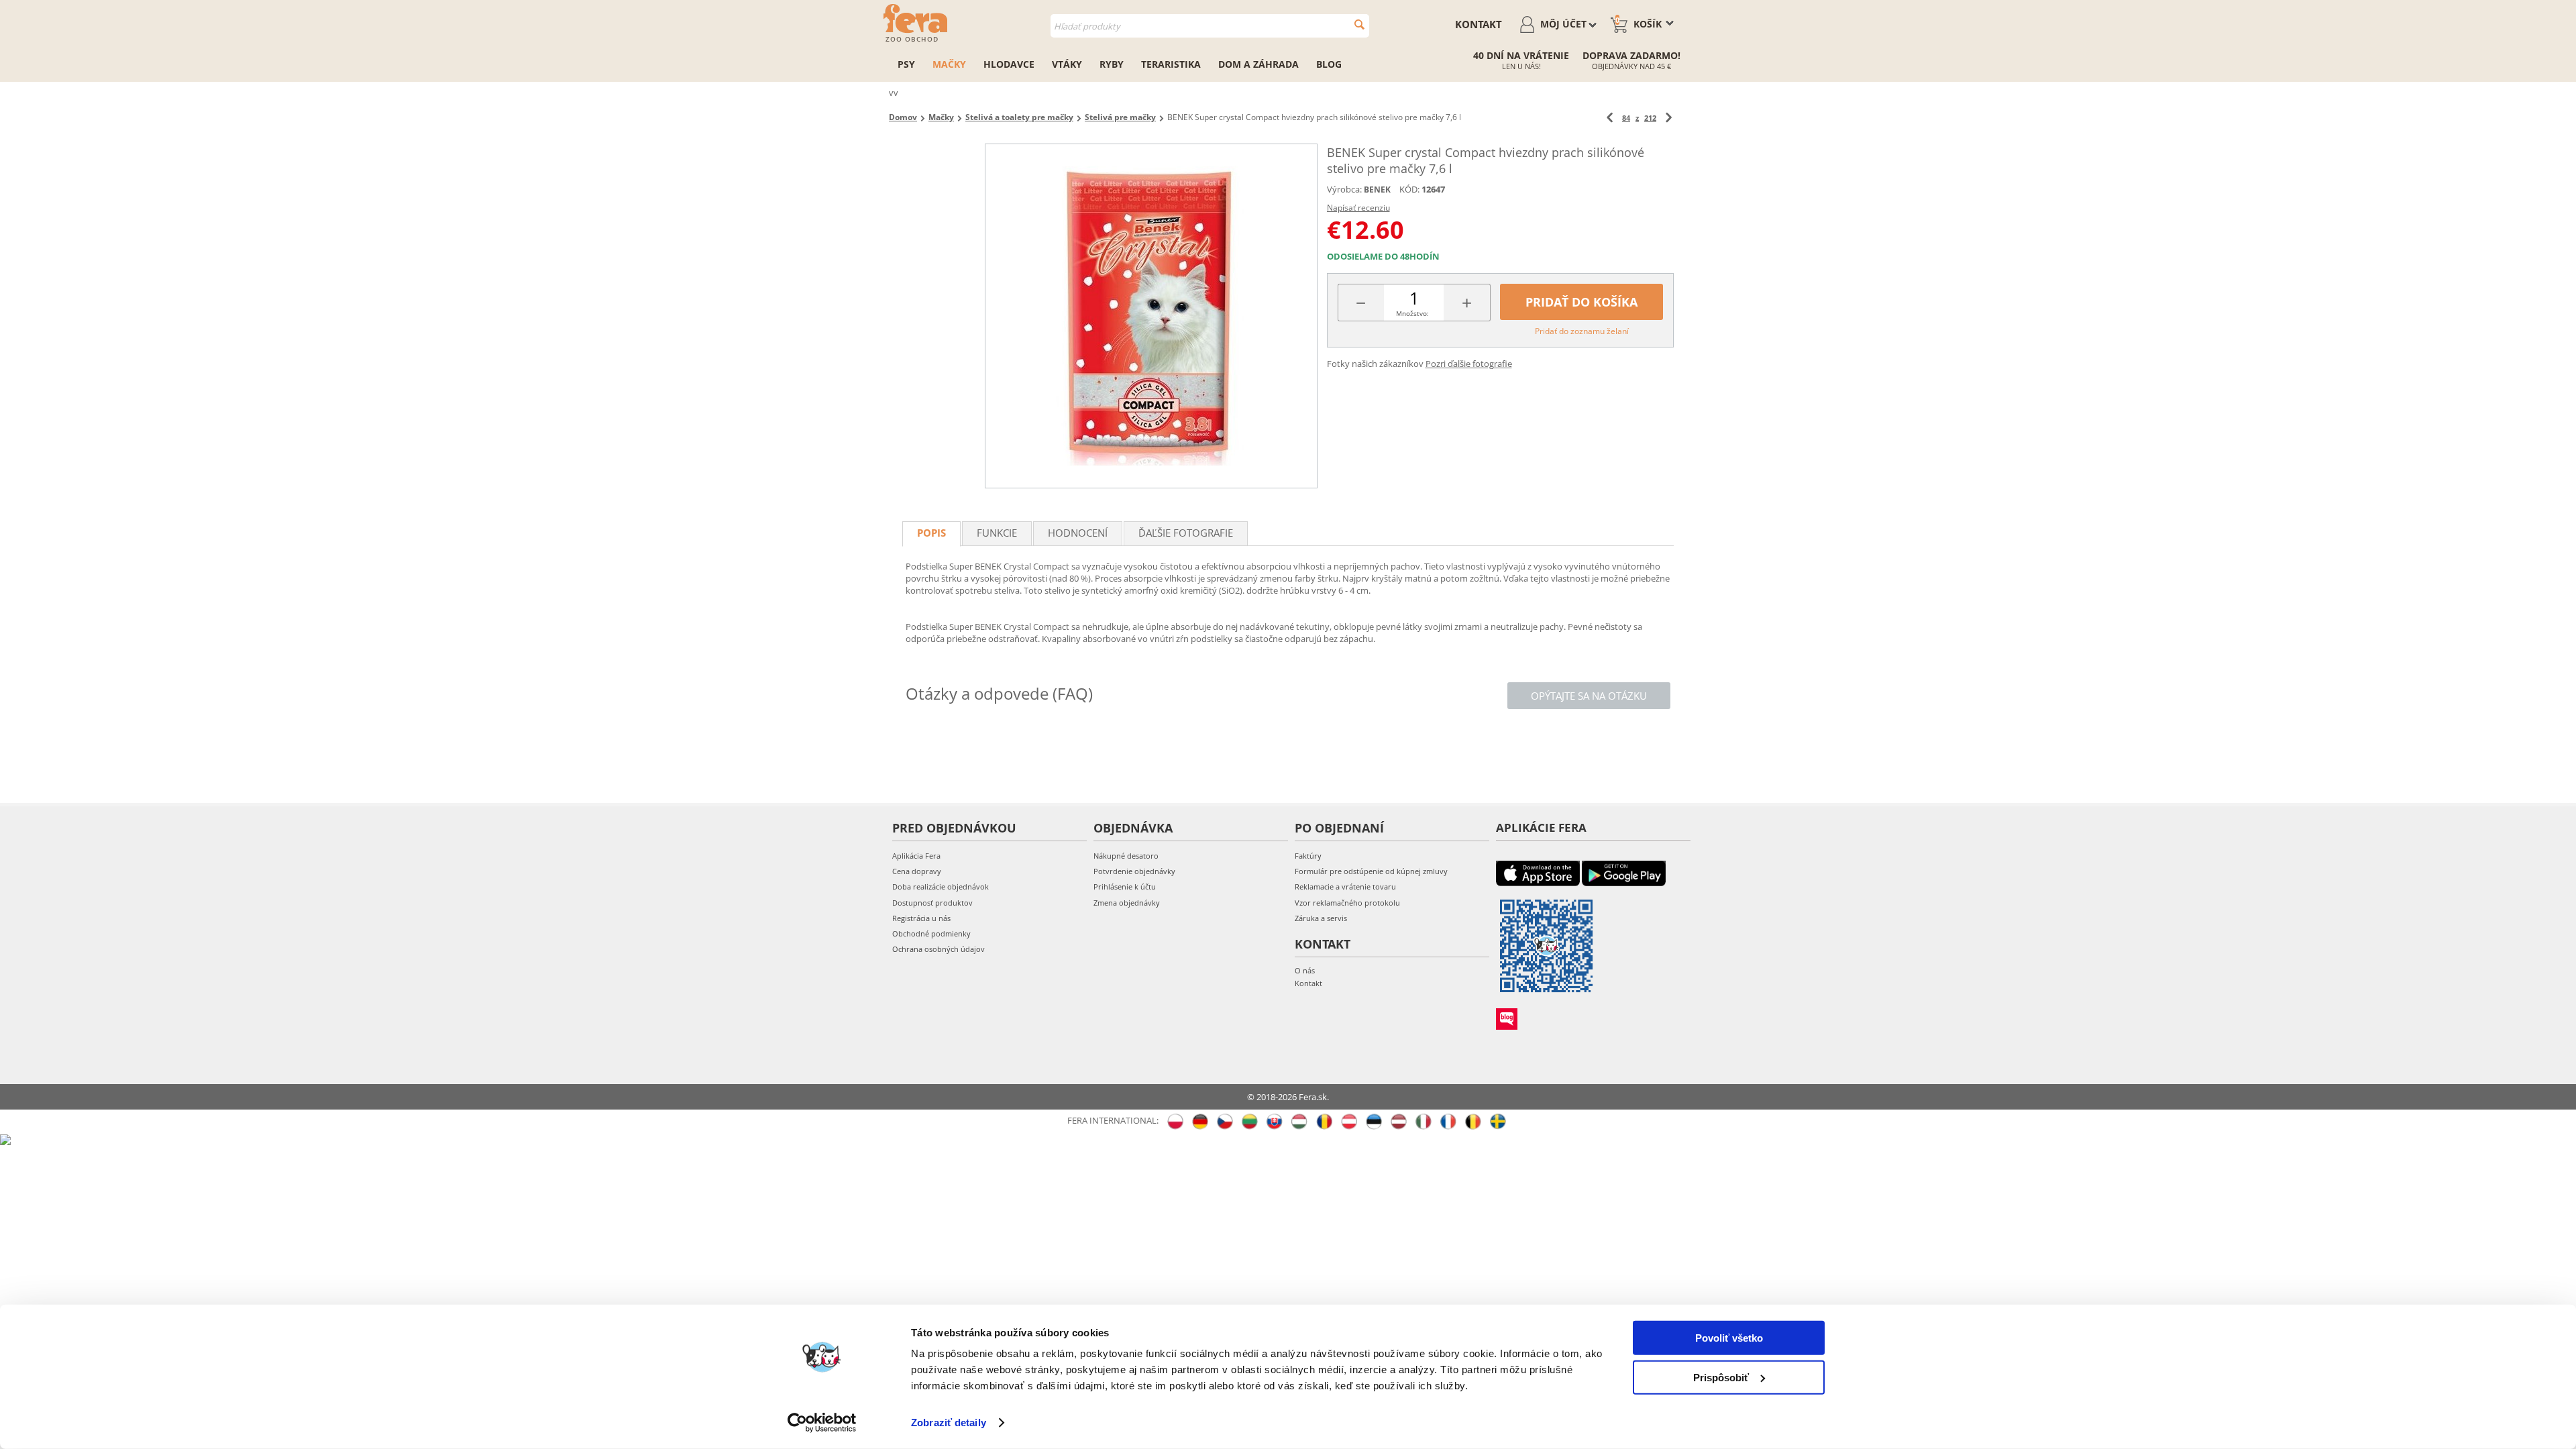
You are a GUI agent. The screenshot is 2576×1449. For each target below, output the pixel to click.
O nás (1305, 970)
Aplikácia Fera (916, 856)
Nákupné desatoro (1126, 856)
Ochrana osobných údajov (938, 949)
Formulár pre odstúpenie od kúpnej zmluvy (1371, 871)
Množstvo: (1412, 313)
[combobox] (1210, 26)
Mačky (949, 64)
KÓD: (1409, 189)
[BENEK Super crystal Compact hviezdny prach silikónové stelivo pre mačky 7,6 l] (1151, 316)
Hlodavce (1009, 64)
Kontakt (1479, 24)
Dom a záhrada (1258, 64)
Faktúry (1308, 856)
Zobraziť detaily (949, 1423)
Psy (906, 64)
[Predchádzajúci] (1610, 118)
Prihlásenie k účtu (1125, 887)
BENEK (1377, 190)
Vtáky (1067, 64)
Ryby (1112, 64)
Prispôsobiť (1721, 1377)
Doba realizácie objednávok (941, 887)
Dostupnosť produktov (932, 903)
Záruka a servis (1321, 918)
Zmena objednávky (1127, 903)
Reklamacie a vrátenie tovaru (1345, 887)
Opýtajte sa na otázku (1589, 696)
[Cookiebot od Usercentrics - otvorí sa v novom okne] (822, 1423)
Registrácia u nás (921, 918)
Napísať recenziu (1358, 208)
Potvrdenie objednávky (1134, 871)
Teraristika (1171, 64)
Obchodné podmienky (931, 933)
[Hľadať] (1359, 24)
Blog (1329, 64)
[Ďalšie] (1669, 118)
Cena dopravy (917, 871)
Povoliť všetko (1729, 1338)
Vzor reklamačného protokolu (1347, 903)
